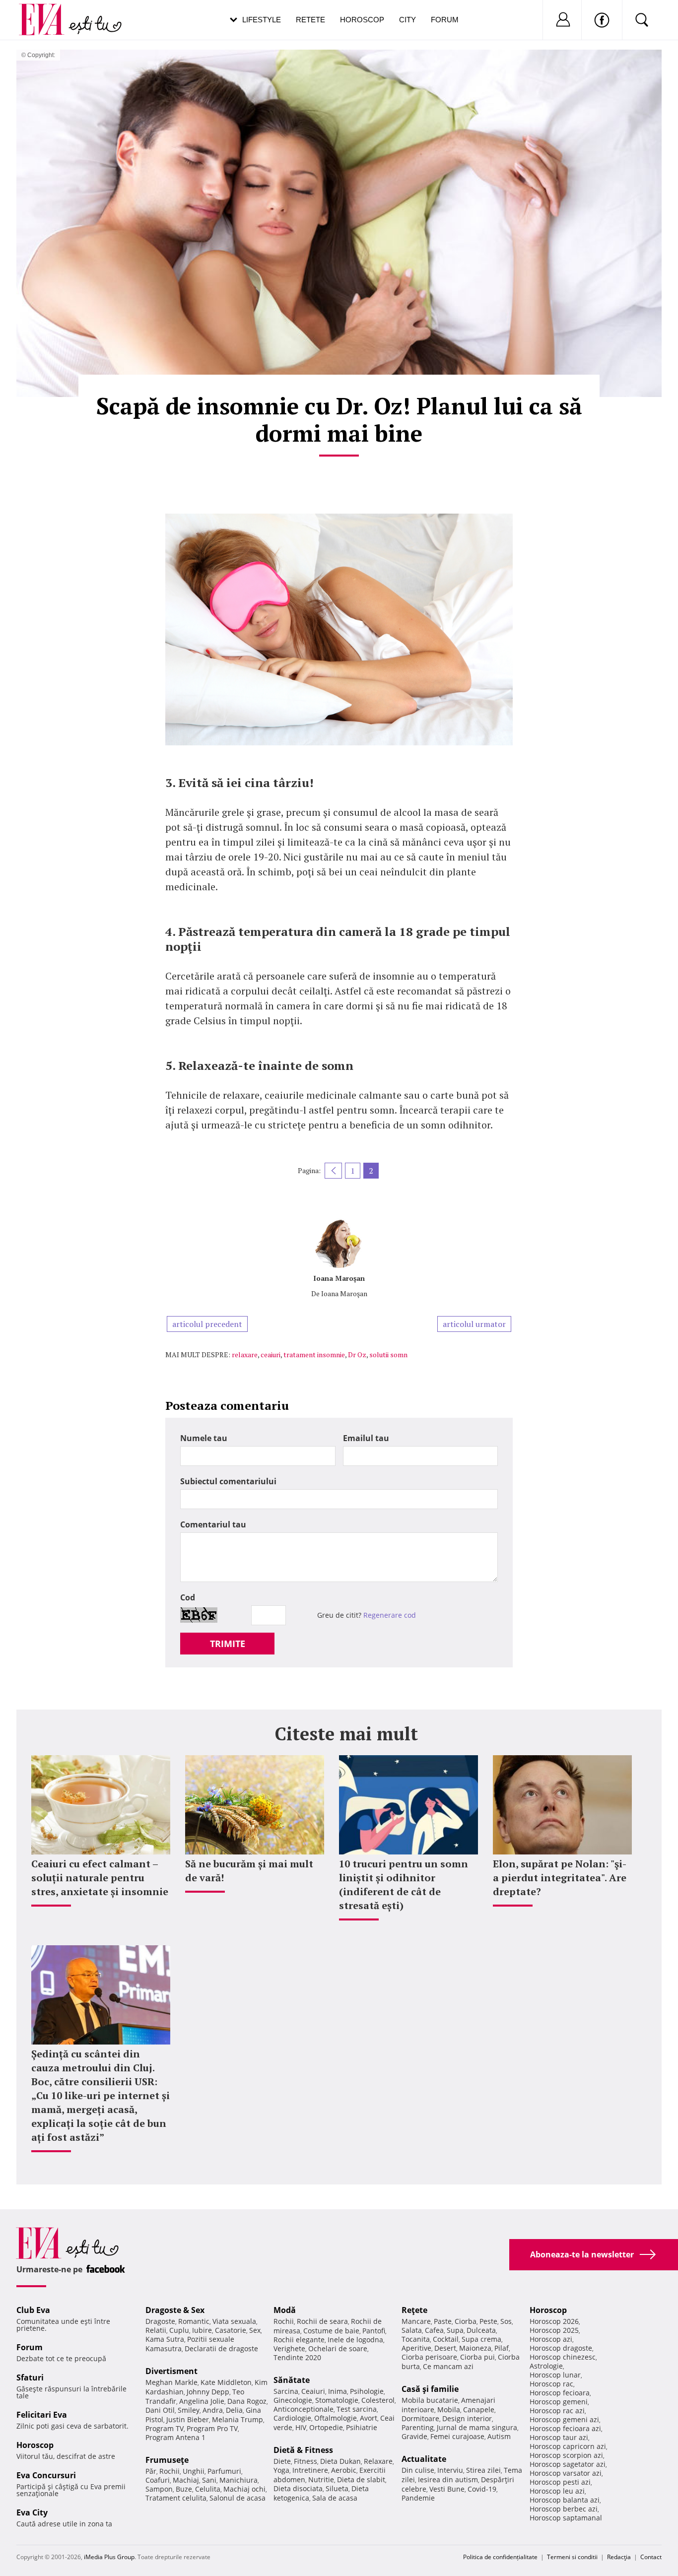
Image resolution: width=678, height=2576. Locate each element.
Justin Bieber (188, 2419)
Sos (506, 2321)
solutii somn (388, 1354)
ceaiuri (271, 1354)
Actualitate (424, 2459)
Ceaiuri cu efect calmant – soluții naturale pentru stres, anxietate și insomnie (100, 1878)
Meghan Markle (171, 2382)
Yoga (281, 2470)
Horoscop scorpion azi (566, 2455)
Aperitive (416, 2348)
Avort (369, 2418)
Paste (443, 2321)
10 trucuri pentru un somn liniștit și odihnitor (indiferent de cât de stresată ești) (404, 1884)
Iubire (202, 2330)
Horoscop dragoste (561, 2348)
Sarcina (286, 2391)
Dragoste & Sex (175, 2310)
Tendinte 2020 (297, 2357)
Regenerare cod (390, 1615)
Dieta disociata (298, 2488)
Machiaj (186, 2480)
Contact (651, 2557)
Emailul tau (366, 1438)
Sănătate (292, 2380)
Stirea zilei (483, 2470)
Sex (255, 2330)
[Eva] (47, 12)
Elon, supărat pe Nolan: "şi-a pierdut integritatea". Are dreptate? (560, 1878)
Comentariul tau (213, 1524)
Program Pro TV (212, 2428)
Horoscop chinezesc (563, 2357)
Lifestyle (262, 20)
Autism (499, 2436)
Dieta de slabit (361, 2479)
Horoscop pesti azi (560, 2482)
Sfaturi (30, 2378)
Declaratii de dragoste (221, 2348)
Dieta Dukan (340, 2461)
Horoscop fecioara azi (565, 2428)
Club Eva (33, 2310)
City (407, 20)
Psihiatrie (362, 2427)
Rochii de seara (322, 2321)
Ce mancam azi (448, 2366)
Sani (209, 2480)
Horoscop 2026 (554, 2321)
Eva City (32, 2512)
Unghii (194, 2471)
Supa (455, 2330)
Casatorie (231, 2330)
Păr (151, 2471)
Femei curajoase (457, 2436)
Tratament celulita (176, 2498)
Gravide (414, 2436)
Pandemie (418, 2498)
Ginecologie (293, 2400)
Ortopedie (326, 2427)
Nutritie (321, 2479)
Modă (285, 2310)
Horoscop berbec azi (564, 2509)
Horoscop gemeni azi (564, 2419)
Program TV (165, 2428)
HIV (301, 2427)
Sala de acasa (335, 2498)
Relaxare (378, 2461)
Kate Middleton (226, 2382)
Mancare (416, 2321)
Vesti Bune (447, 2489)
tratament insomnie (314, 1354)
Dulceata (481, 2330)
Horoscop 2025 (554, 2330)
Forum (445, 20)
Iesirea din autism (448, 2479)
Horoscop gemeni (559, 2402)
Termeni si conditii (572, 2557)
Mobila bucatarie (430, 2400)
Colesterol (378, 2400)
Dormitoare (420, 2418)
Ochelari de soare (338, 2348)
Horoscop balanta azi (565, 2500)
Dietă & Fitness (303, 2450)
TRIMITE (228, 1644)
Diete (282, 2461)
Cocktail (446, 2339)
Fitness (305, 2461)
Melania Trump (237, 2419)
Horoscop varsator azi (566, 2473)
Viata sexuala (234, 2321)
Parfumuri (224, 2471)
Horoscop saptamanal (566, 2518)
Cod (188, 1597)
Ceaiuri (313, 2391)
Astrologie (546, 2366)
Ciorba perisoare (429, 2357)
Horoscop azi (551, 2339)
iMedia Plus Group (109, 2557)
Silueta (337, 2488)
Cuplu (179, 2330)
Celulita (208, 2489)
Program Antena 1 (175, 2437)
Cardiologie (292, 2418)
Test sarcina (357, 2409)
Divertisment (171, 2371)
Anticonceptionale (304, 2409)
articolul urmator (474, 1324)
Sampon (159, 2489)
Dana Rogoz (247, 2401)
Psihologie (367, 2391)
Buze (184, 2489)
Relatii (156, 2330)
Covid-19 (482, 2489)
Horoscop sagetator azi (568, 2464)
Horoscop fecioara (560, 2393)
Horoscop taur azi (559, 2437)
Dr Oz (357, 1354)
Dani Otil (160, 2410)
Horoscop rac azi (557, 2411)
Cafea (434, 2330)
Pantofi (374, 2331)
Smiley (189, 2410)
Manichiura (238, 2480)
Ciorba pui (477, 2357)
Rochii (169, 2471)
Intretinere (310, 2470)
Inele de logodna (355, 2340)
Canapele (479, 2410)
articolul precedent (207, 1324)
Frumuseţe (167, 2460)
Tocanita (416, 2339)
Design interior (467, 2418)
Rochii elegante (299, 2340)
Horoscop (362, 20)
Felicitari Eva (42, 2415)
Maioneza (475, 2348)
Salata (412, 2330)
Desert (445, 2348)
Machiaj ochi (244, 2489)
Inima (338, 2391)
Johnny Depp (208, 2392)
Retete (310, 20)
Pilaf (502, 2348)
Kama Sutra (165, 2339)
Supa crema (481, 2339)
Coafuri (158, 2480)
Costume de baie (331, 2331)
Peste (488, 2321)
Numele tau (204, 1438)
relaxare (245, 1354)
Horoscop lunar (555, 2375)
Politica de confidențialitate (500, 2557)
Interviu (450, 2470)
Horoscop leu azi (557, 2491)
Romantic (194, 2321)
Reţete (414, 2310)
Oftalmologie (336, 2418)
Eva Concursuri (46, 2475)
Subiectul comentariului (228, 1481)
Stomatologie (337, 2400)
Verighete (289, 2348)
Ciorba (466, 2321)
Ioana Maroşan (339, 1278)
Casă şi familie (430, 2389)
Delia (234, 2410)
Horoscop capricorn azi (568, 2446)
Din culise (418, 2470)
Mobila (449, 2410)
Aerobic (344, 2470)
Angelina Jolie (202, 2401)
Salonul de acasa (237, 2498)
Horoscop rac (551, 2384)
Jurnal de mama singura (477, 2427)
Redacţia (619, 2557)
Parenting (418, 2427)
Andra (213, 2410)
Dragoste (160, 2321)
